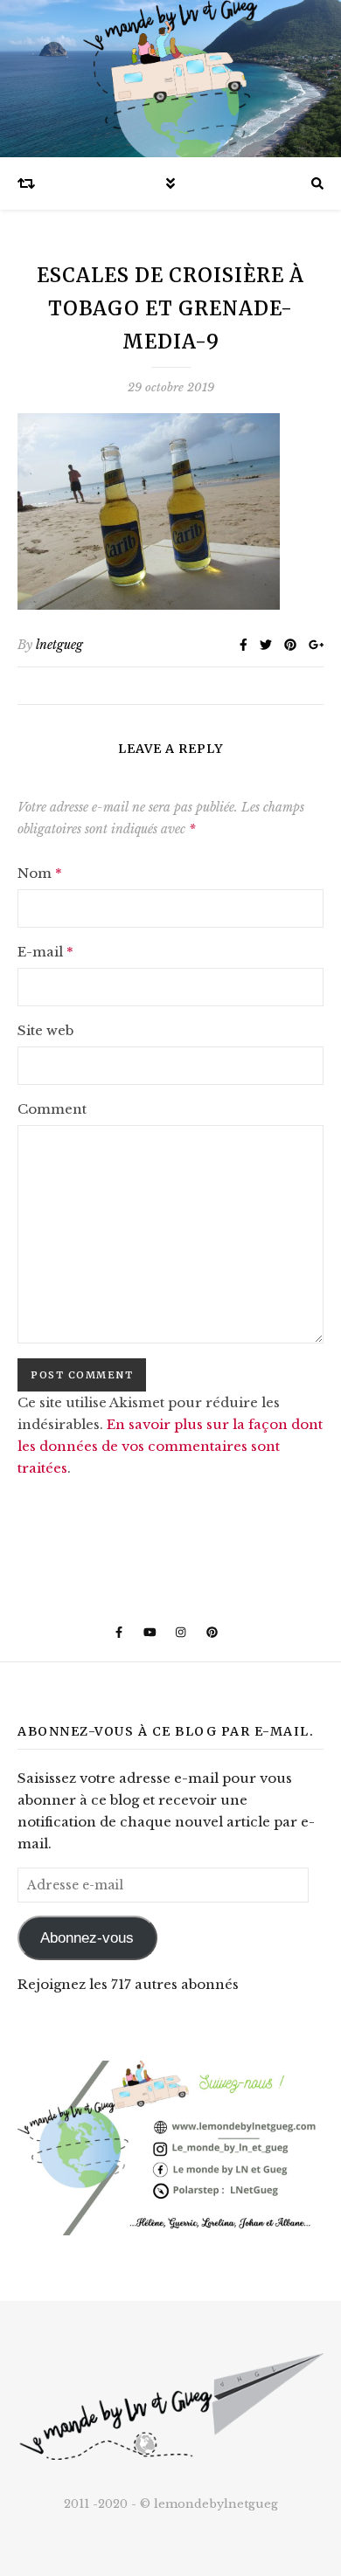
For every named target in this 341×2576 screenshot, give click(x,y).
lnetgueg (59, 645)
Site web (45, 1030)
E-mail (45, 952)
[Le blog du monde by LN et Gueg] (170, 79)
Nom (40, 873)
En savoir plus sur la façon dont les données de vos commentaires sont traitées (170, 1446)
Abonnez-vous (87, 1938)
